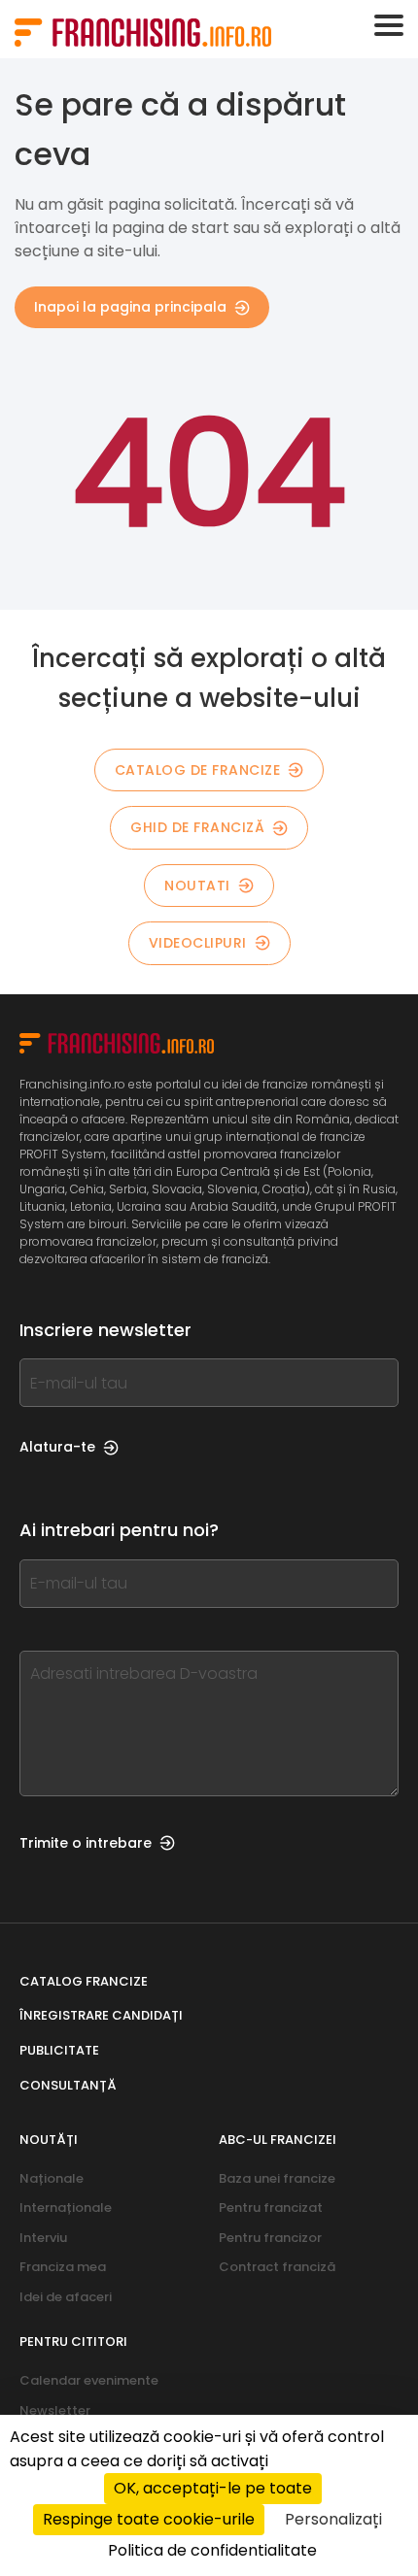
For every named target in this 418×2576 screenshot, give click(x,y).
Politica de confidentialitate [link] (212, 2550)
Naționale (52, 2178)
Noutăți (49, 2140)
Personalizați (333, 2519)
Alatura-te (57, 1447)
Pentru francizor (270, 2238)
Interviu (43, 2238)
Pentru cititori (73, 2342)
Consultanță (68, 2085)
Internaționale (66, 2208)
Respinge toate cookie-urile (149, 2519)
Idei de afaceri (66, 2297)
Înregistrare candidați (101, 2015)
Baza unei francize (277, 2178)
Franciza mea (63, 2267)
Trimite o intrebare (86, 1843)
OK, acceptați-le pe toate (213, 2488)
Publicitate (59, 2050)
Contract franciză (277, 2267)
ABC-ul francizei (278, 2140)
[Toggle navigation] (389, 25)
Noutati (197, 886)
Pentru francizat (271, 2208)
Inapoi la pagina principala (130, 307)
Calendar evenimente (89, 2380)
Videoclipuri (198, 943)
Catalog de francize (198, 770)
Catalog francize (84, 1981)
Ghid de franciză (197, 827)
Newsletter (55, 2410)
